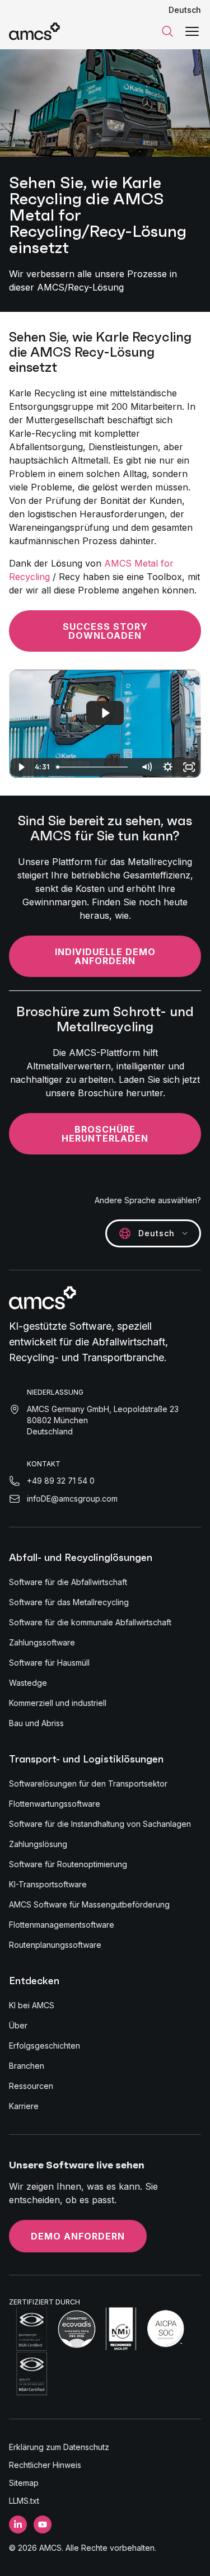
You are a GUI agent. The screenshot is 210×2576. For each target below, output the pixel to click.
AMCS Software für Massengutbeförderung (89, 1904)
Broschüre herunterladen (105, 1134)
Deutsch (185, 10)
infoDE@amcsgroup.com (72, 1499)
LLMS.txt (24, 2501)
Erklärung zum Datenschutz (59, 2447)
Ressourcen (31, 2086)
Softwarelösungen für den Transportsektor (88, 1783)
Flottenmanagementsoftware (62, 1925)
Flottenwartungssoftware (55, 1804)
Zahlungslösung (38, 1844)
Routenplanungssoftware (55, 1945)
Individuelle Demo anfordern (105, 956)
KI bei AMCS (32, 2005)
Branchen (27, 2066)
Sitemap (24, 2483)
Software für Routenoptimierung (68, 1864)
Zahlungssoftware (42, 1642)
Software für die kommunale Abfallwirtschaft (90, 1622)
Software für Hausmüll (49, 1663)
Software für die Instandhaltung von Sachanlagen (100, 1824)
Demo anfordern (78, 2236)
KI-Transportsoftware (48, 1884)
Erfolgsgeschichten (45, 2046)
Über (18, 2025)
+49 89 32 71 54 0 (61, 1481)
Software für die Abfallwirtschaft (68, 1582)
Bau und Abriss (36, 1723)
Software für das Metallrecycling (69, 1602)
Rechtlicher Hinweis (45, 2465)
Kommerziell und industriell (58, 1703)
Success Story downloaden (105, 631)
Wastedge (28, 1683)
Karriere (24, 2106)
